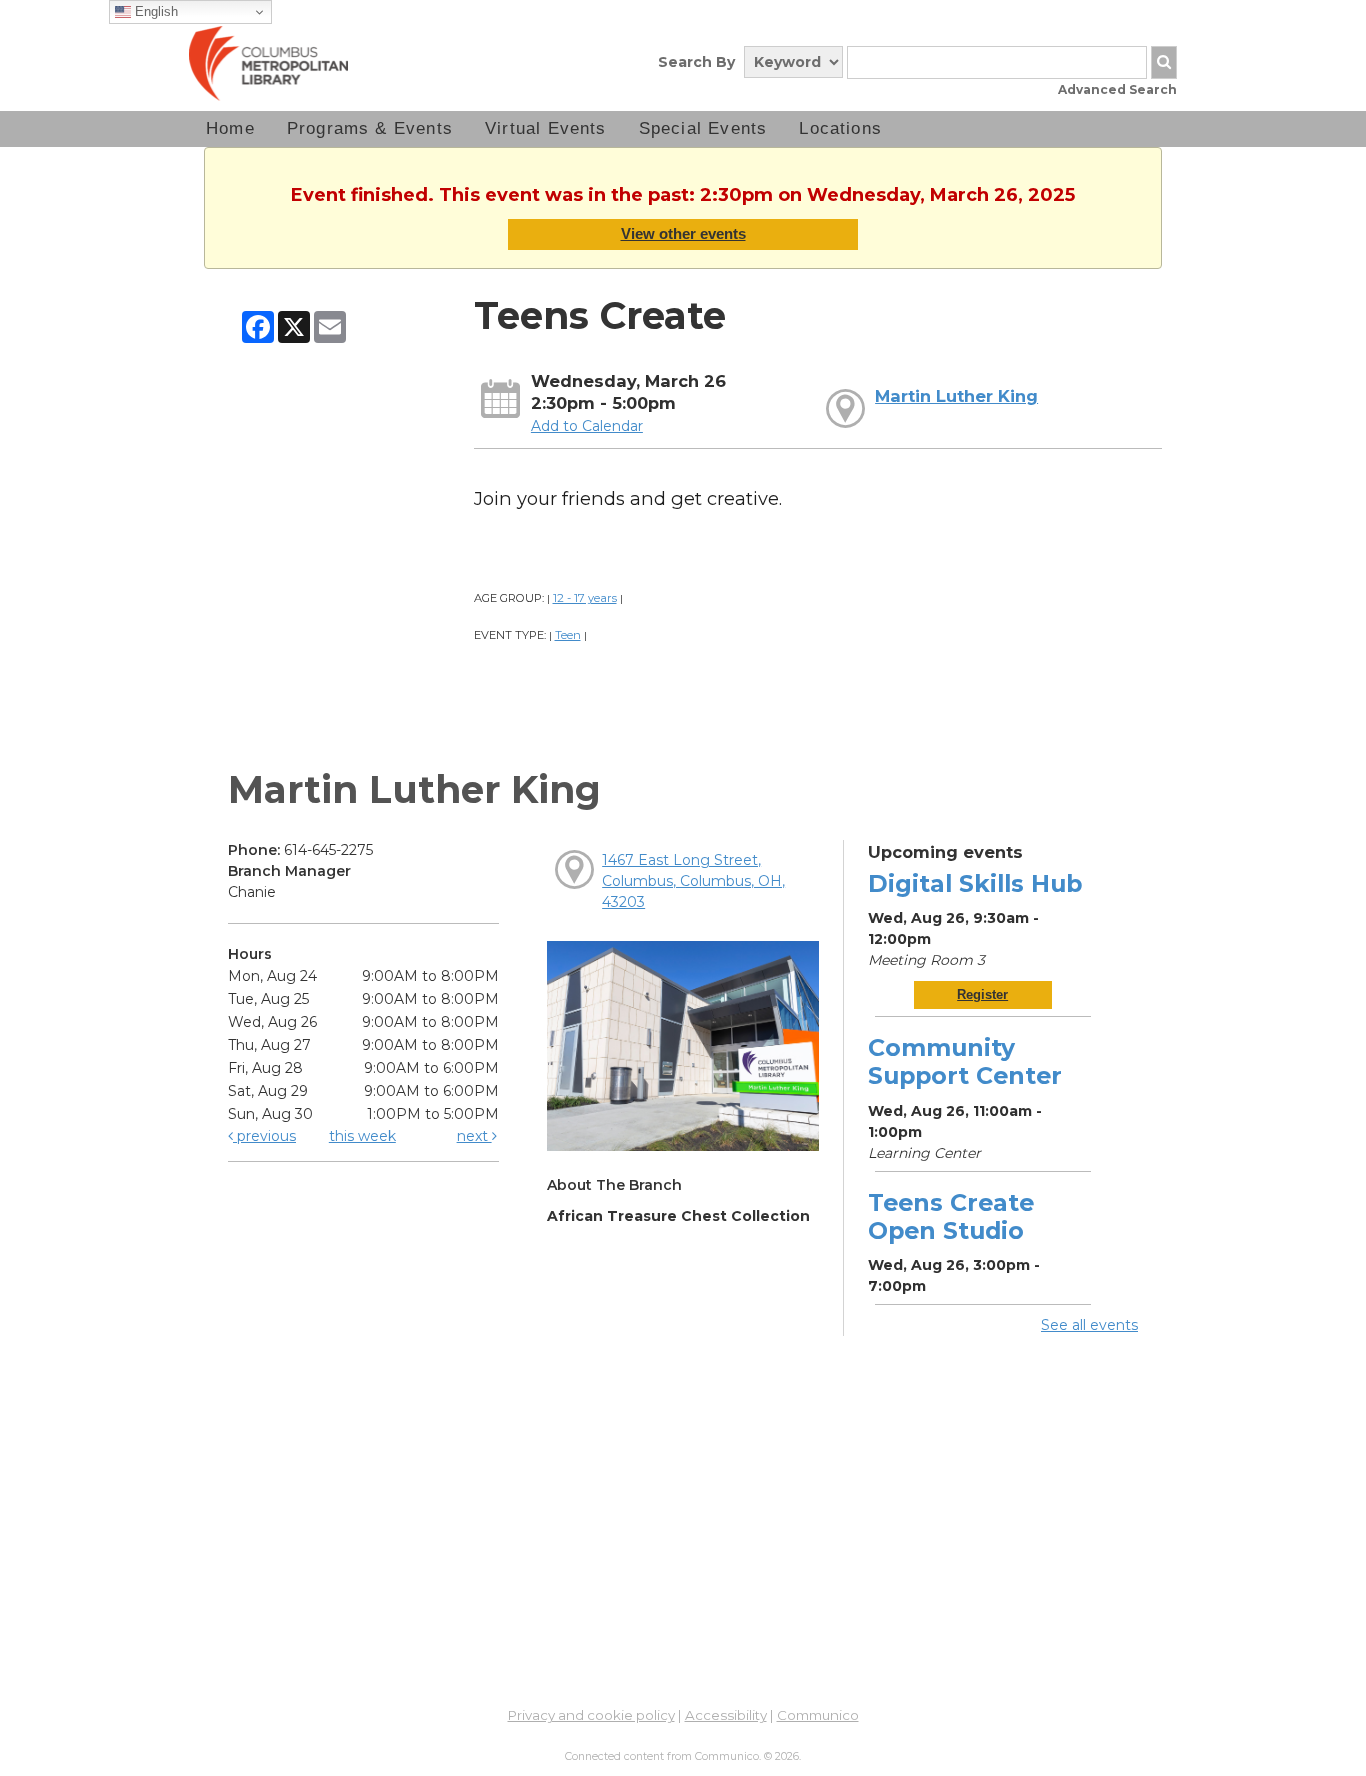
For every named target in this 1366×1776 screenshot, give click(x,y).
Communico (818, 1715)
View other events (683, 233)
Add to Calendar (587, 426)
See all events (1089, 1325)
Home (230, 128)
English (154, 11)
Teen (568, 635)
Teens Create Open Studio (951, 1216)
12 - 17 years (585, 598)
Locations (840, 128)
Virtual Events (546, 128)
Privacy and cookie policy (591, 1715)
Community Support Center (965, 1061)
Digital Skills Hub (975, 883)
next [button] (474, 1136)
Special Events (703, 128)
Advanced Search (1117, 89)
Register (982, 994)
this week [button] (362, 1136)
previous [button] (264, 1136)
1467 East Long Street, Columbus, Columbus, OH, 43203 (693, 881)
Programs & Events (370, 128)
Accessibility (726, 1715)
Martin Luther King (956, 396)
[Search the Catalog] (1164, 62)
